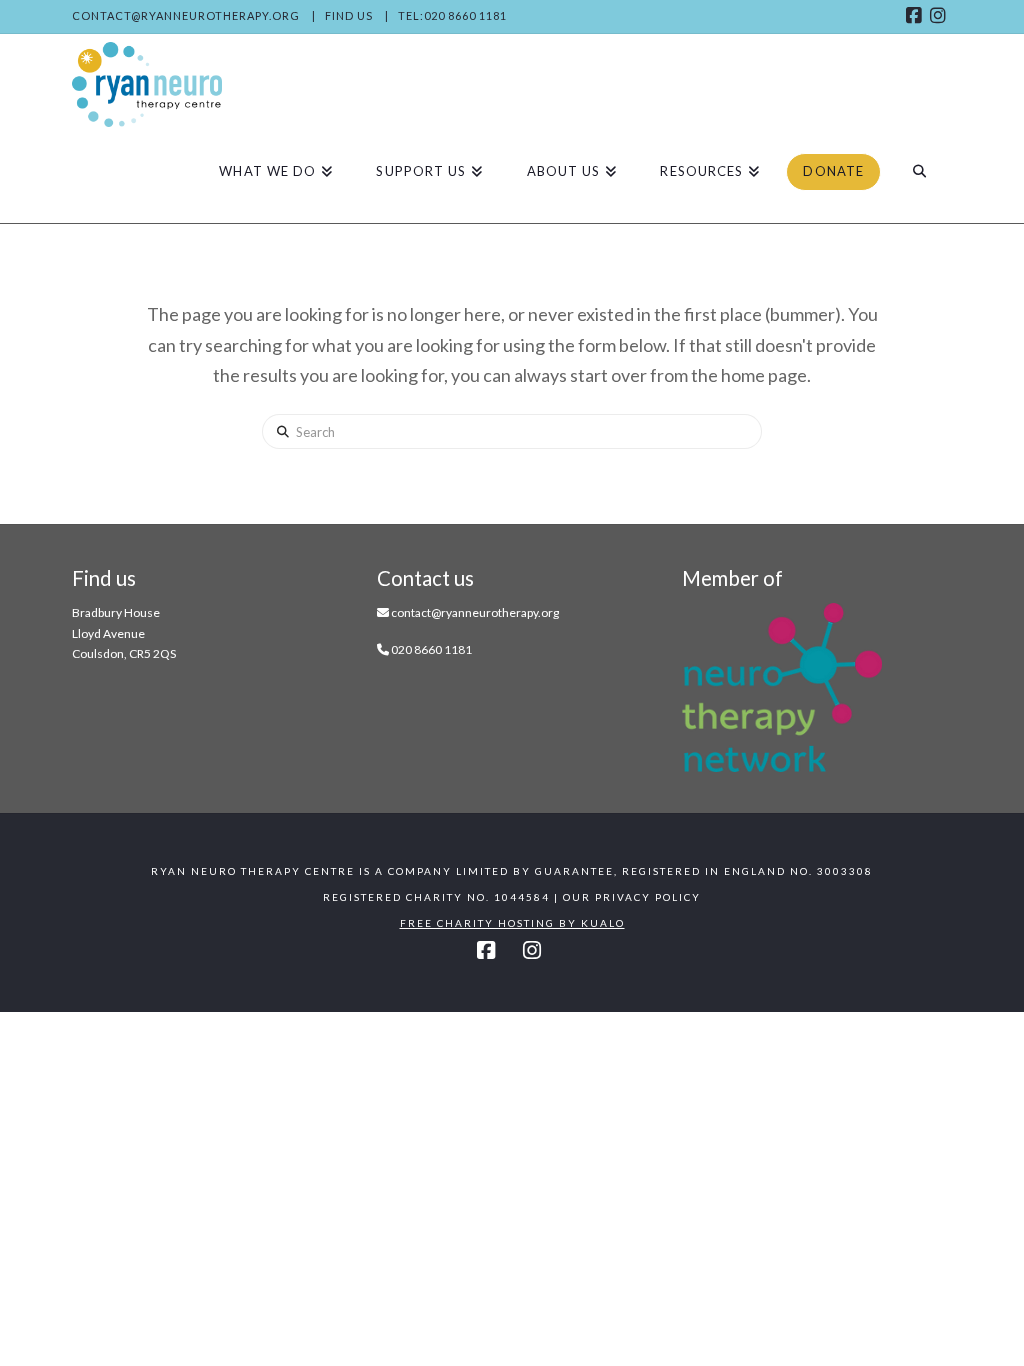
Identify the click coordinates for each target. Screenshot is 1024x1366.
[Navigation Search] (919, 172)
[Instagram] (940, 16)
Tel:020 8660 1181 (452, 15)
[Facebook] (916, 16)
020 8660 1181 (431, 649)
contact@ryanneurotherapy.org (186, 15)
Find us (349, 15)
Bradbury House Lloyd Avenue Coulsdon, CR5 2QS (124, 633)
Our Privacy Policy (632, 897)
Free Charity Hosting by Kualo (512, 923)
